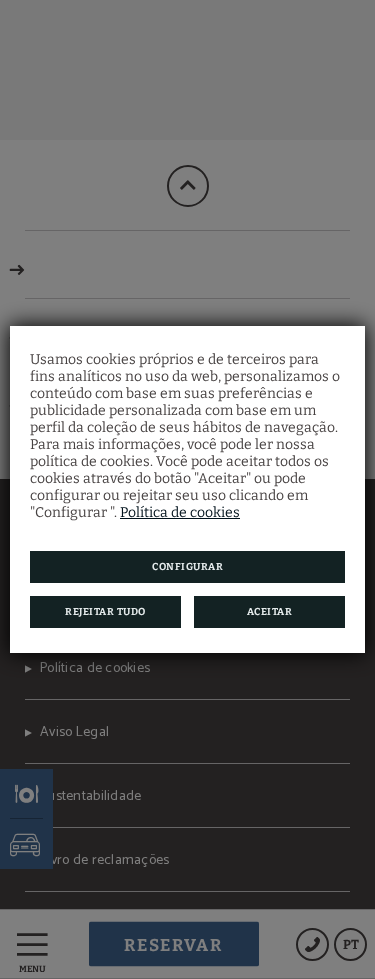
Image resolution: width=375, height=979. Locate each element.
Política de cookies (180, 512)
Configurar (187, 567)
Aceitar (270, 612)
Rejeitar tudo (105, 612)
